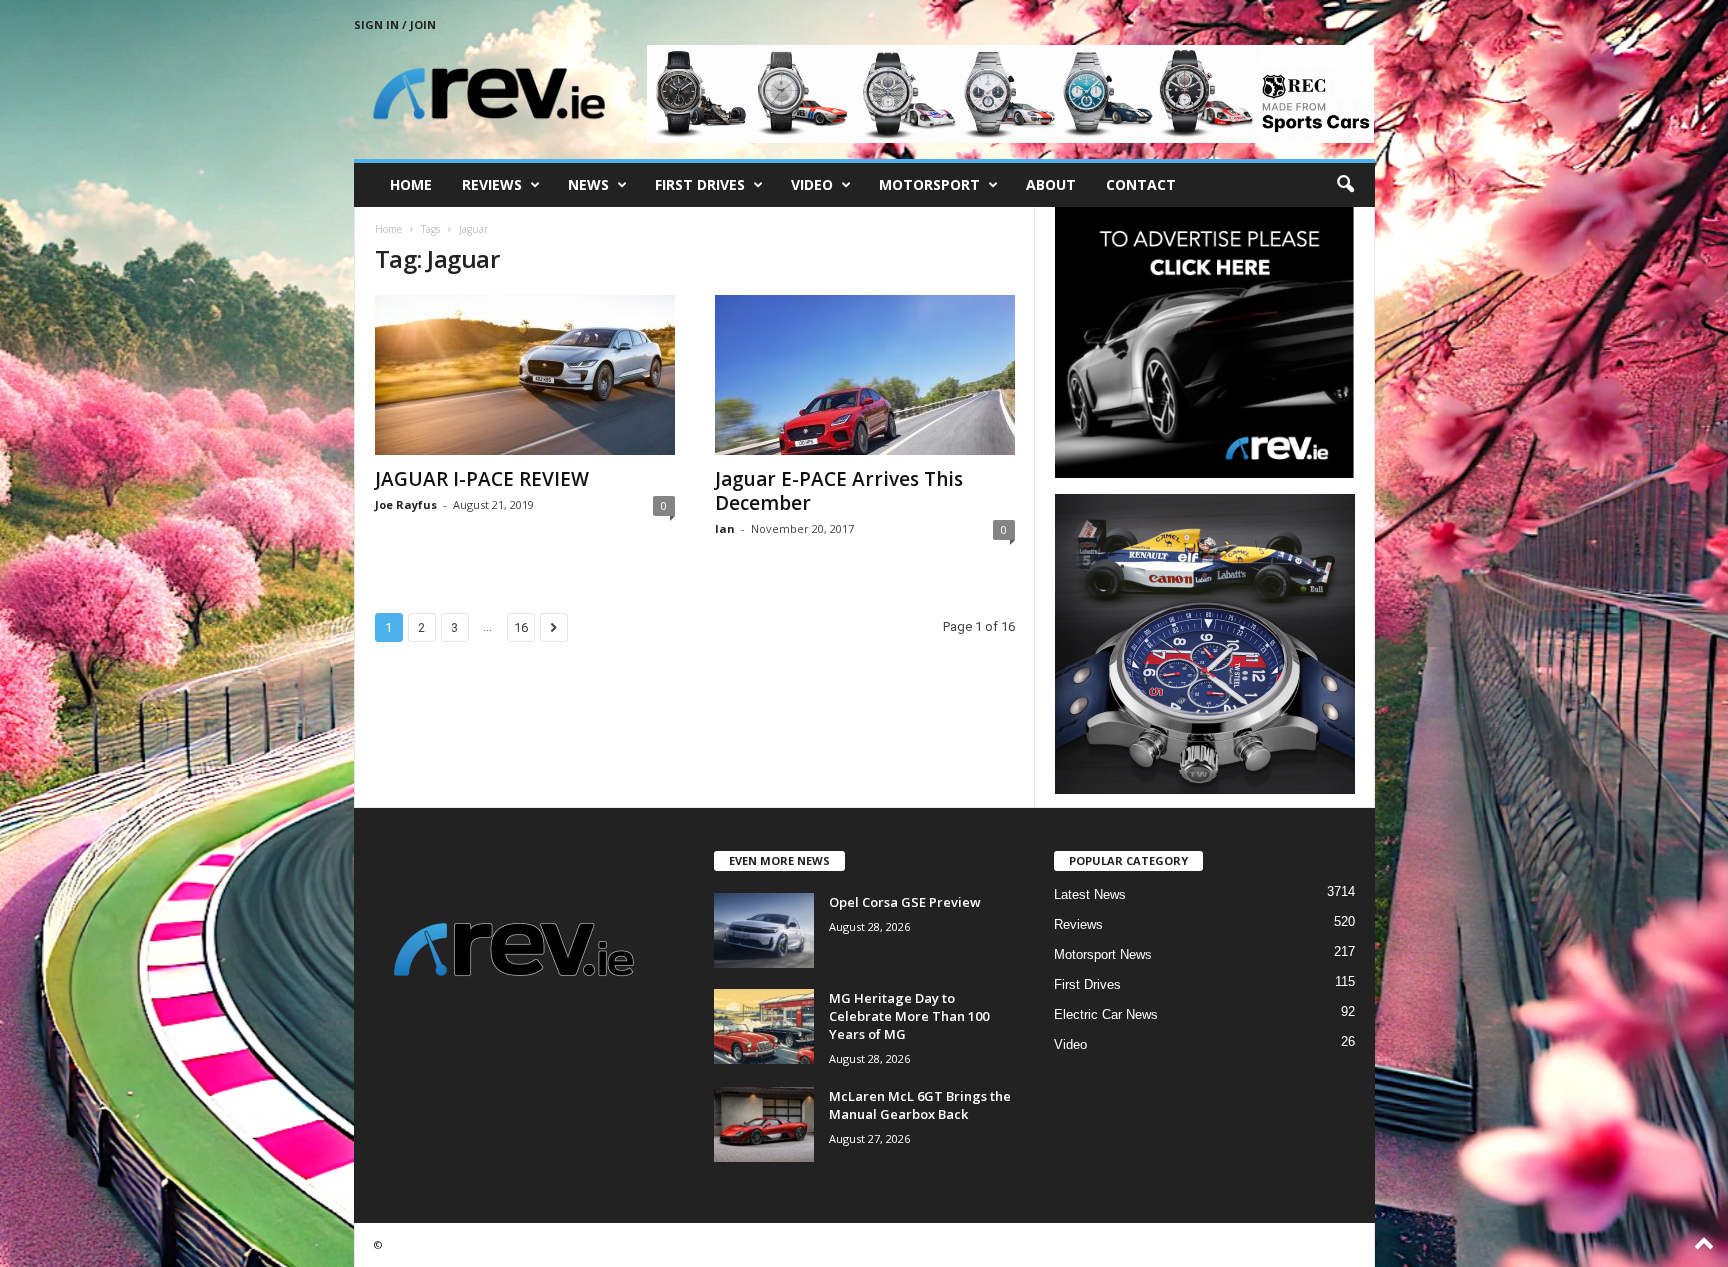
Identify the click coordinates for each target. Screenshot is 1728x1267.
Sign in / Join (395, 24)
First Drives (700, 184)
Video (812, 184)
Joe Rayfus (406, 504)
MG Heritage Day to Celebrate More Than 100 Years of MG (909, 1016)
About (1051, 184)
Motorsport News (1103, 954)
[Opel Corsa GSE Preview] (764, 930)
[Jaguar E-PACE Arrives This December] (865, 375)
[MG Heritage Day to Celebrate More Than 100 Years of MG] (764, 1026)
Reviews (492, 184)
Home (411, 184)
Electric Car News (1106, 1014)
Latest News (1090, 894)
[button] (1345, 185)
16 (521, 627)
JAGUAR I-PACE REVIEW (482, 479)
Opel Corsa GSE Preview (905, 902)
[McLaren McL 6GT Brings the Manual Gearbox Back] (764, 1124)
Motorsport (929, 184)
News (588, 184)
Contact (1141, 184)
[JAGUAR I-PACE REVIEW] (525, 375)
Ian (725, 528)
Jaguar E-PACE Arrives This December (839, 491)
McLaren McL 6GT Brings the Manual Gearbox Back (920, 1105)
